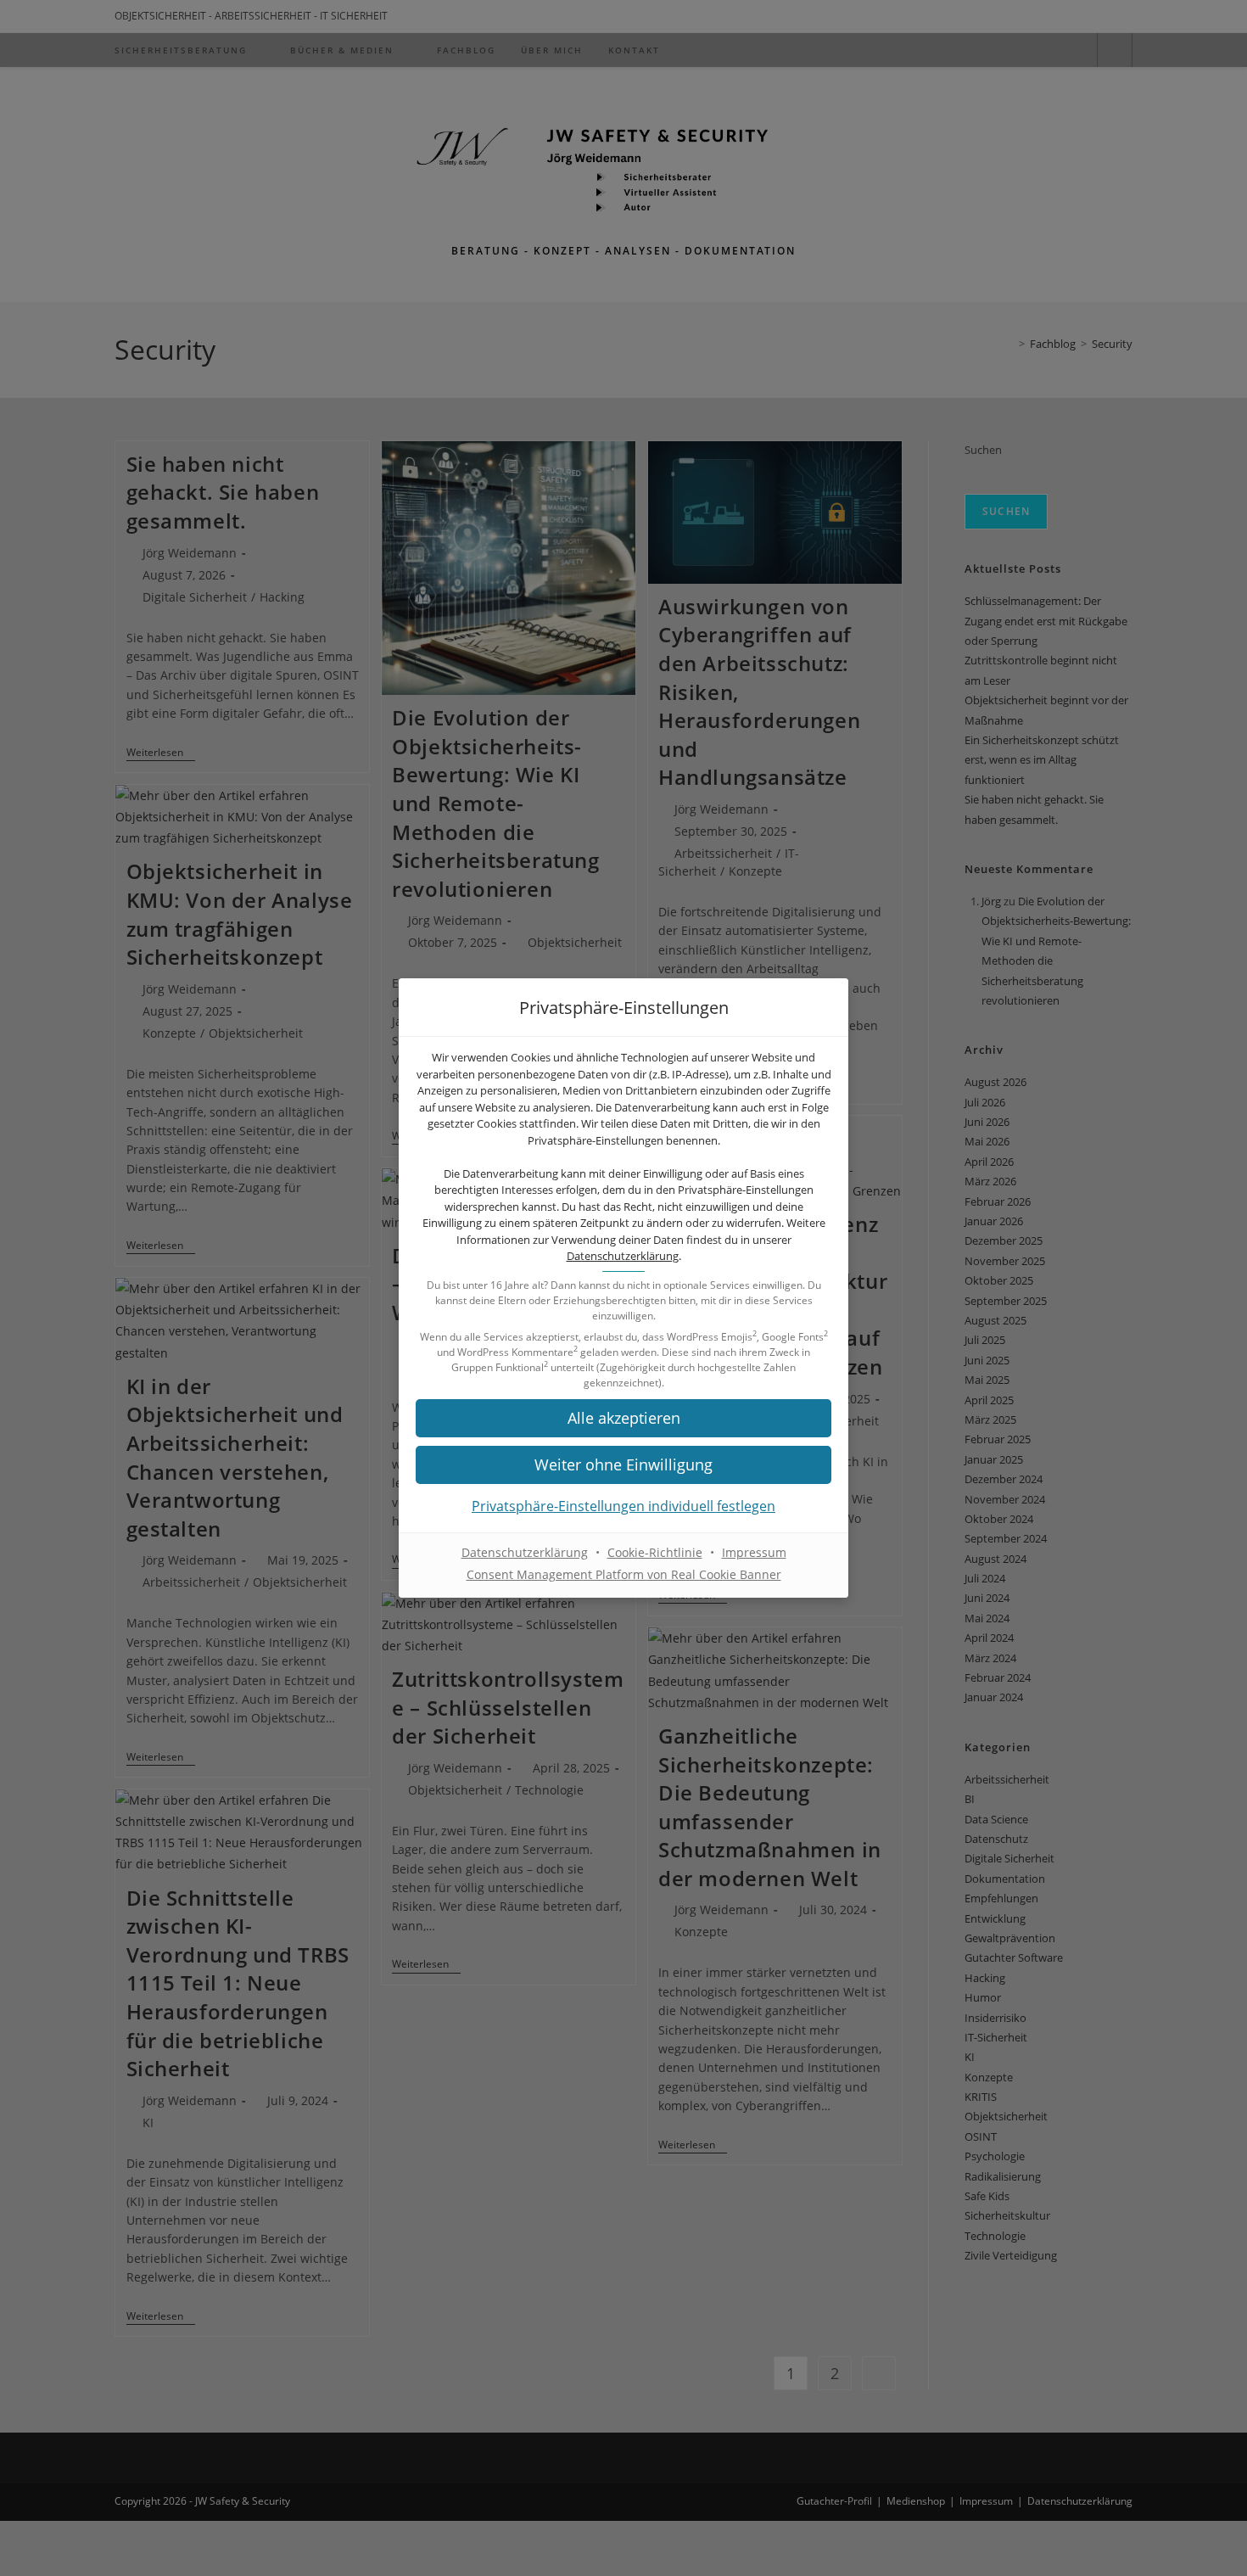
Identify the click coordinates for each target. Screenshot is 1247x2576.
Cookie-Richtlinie (655, 1552)
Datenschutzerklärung (623, 1256)
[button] (623, 1418)
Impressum (754, 1552)
